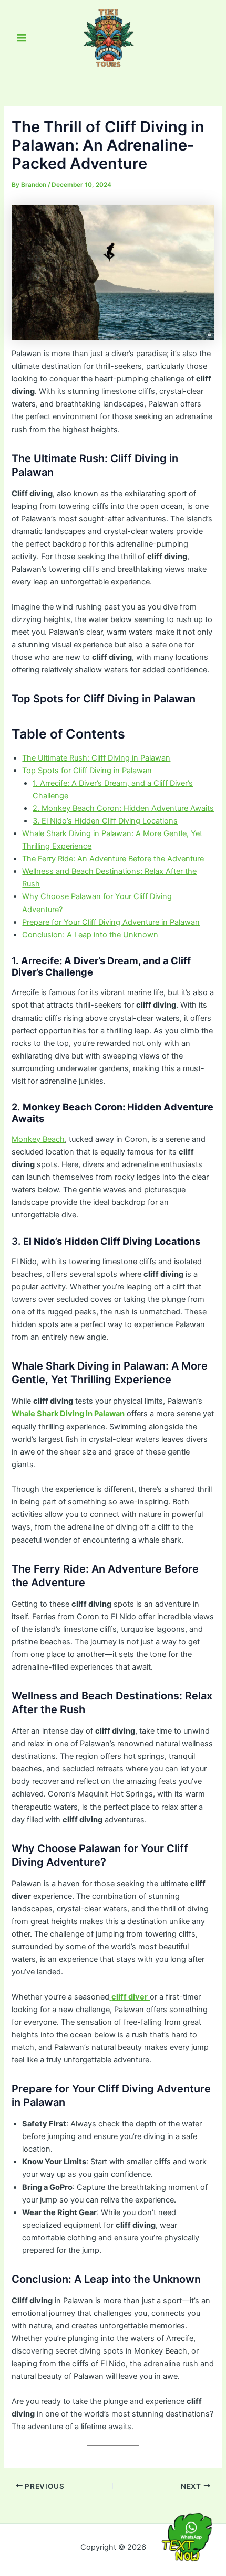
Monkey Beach (38, 1139)
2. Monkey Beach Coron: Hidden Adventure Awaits (123, 808)
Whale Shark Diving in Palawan (68, 1414)
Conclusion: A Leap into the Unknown (90, 935)
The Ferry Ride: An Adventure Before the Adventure (113, 859)
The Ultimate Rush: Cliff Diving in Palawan (96, 758)
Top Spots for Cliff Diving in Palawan (87, 771)
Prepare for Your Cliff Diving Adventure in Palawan (111, 922)
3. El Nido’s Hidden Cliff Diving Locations (105, 821)
